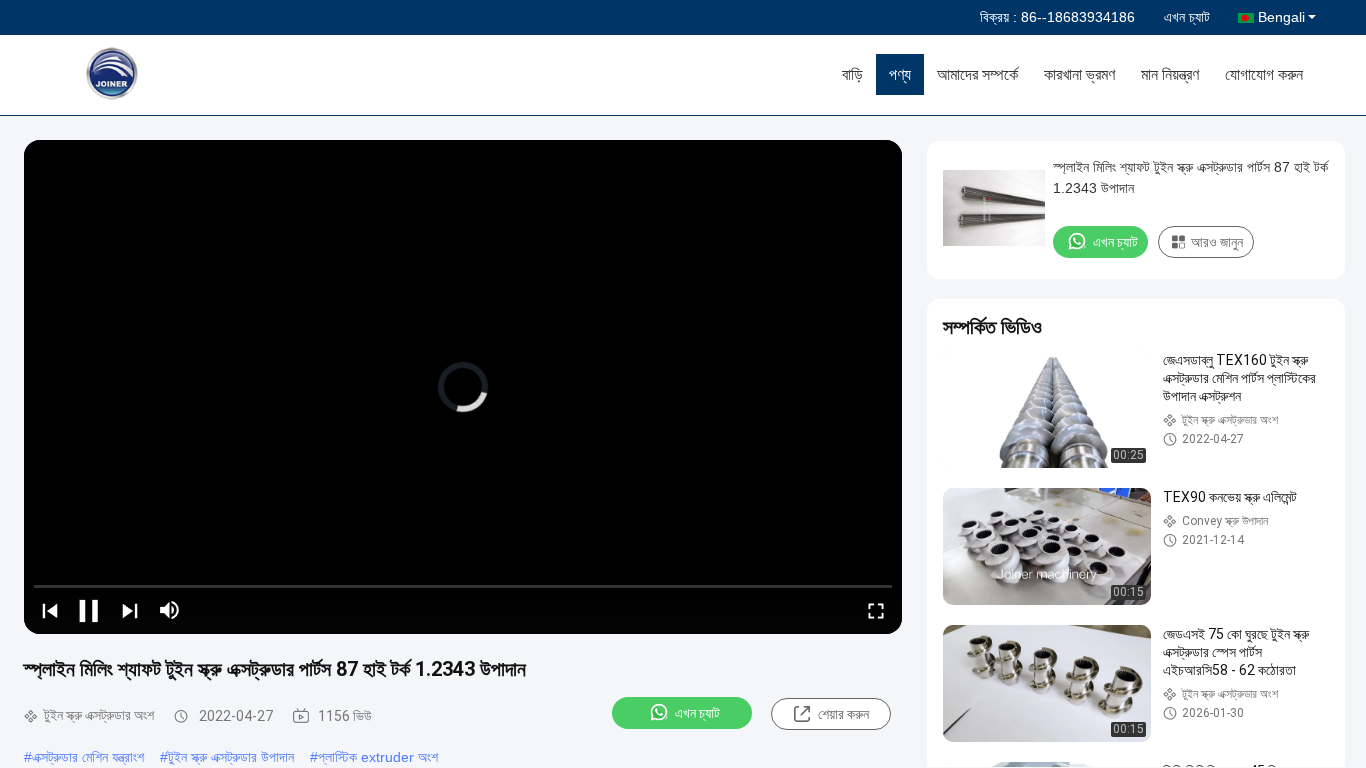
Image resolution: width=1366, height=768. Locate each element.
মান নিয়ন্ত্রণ (1170, 74)
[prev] (50, 610)
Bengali (1281, 17)
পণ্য (900, 74)
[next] (130, 610)
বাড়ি (852, 74)
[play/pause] (90, 610)
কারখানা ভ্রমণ (1079, 74)
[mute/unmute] (170, 610)
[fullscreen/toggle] (876, 610)
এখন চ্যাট (1187, 17)
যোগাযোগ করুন (1264, 74)
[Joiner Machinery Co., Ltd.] (165, 75)
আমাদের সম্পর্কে (977, 74)
